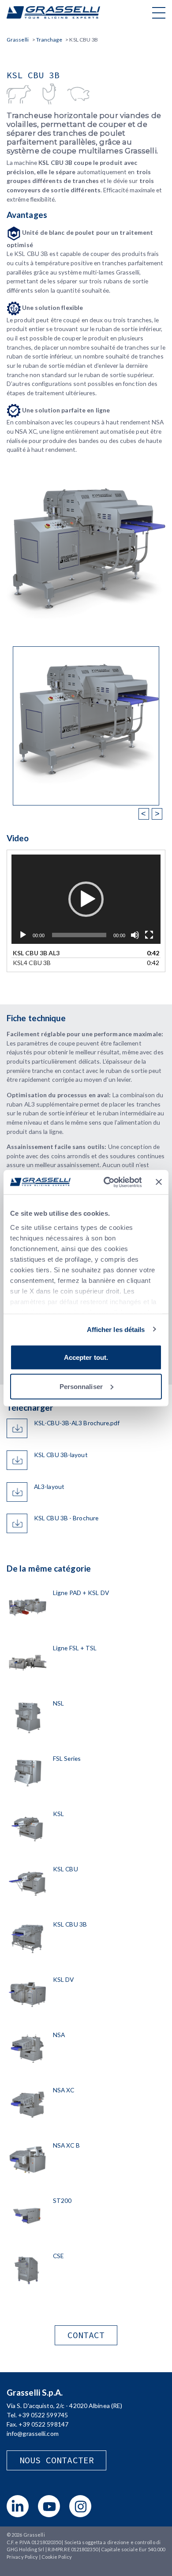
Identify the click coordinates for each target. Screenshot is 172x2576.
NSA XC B (66, 2145)
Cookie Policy (57, 2557)
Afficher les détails (116, 1329)
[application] (86, 899)
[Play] (23, 935)
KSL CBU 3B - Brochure (66, 1518)
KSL (58, 1814)
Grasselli (53, 12)
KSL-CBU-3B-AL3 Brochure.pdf (77, 1423)
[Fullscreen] (149, 935)
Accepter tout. (86, 1357)
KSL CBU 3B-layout (61, 1455)
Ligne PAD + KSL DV (81, 1593)
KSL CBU (65, 1869)
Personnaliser (81, 1386)
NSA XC (64, 2090)
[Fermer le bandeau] (159, 1182)
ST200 (62, 2200)
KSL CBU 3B (70, 1924)
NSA (59, 2035)
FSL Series (67, 1758)
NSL (58, 1703)
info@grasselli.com (33, 2433)
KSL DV (64, 1979)
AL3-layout (49, 1486)
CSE (58, 2256)
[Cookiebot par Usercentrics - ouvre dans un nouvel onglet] (106, 1182)
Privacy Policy (22, 2557)
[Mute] (135, 935)
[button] (86, 899)
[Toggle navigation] (159, 12)
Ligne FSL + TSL (75, 1648)
